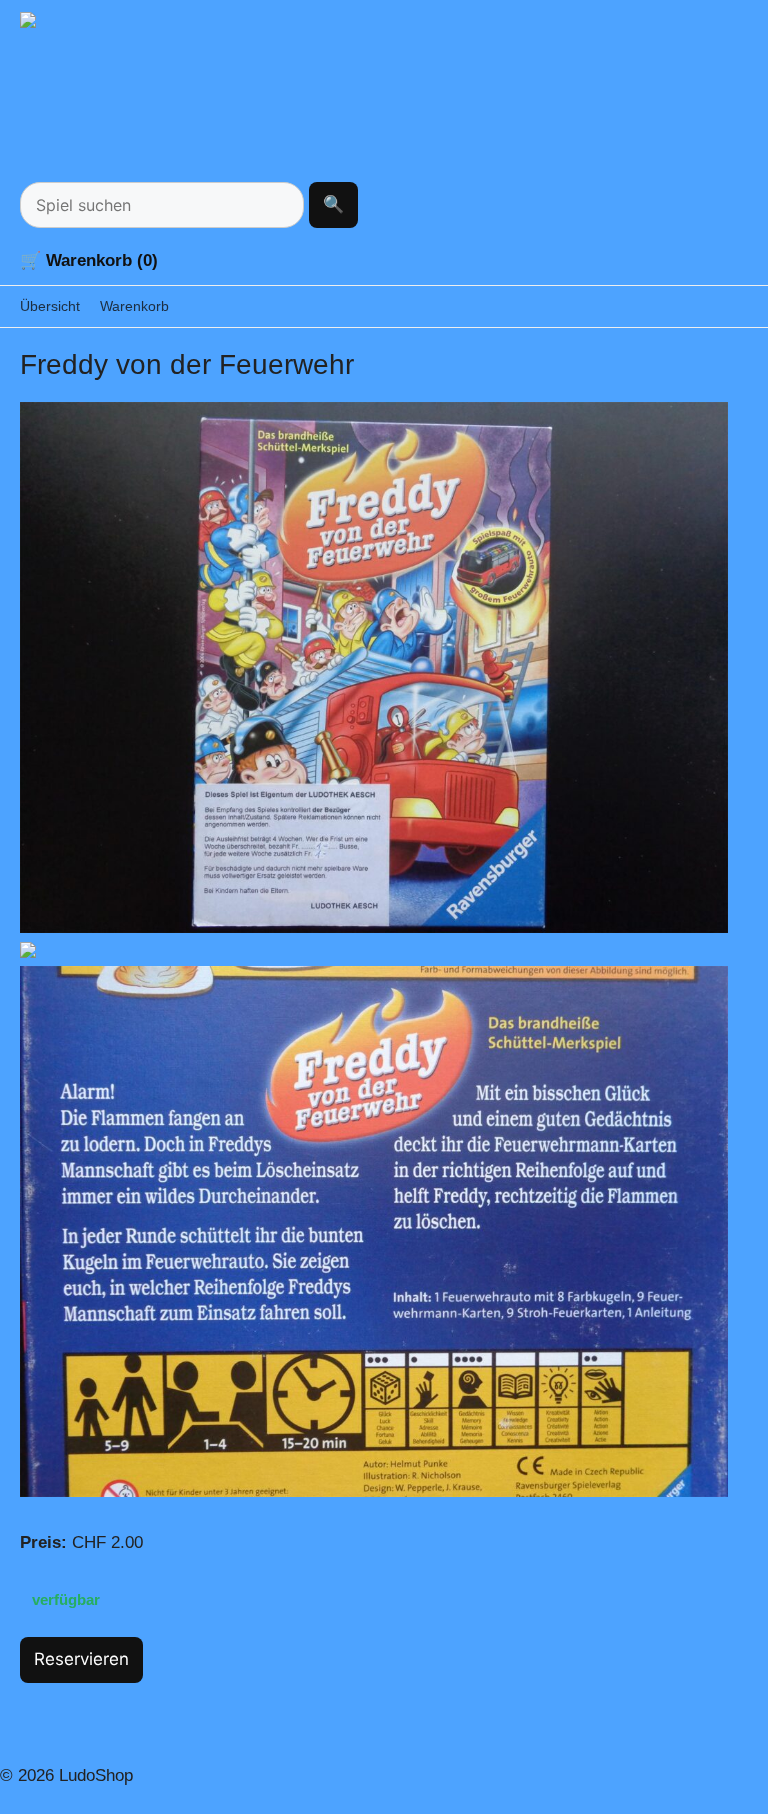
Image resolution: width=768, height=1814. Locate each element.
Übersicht (50, 306)
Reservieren (81, 1659)
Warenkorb (134, 306)
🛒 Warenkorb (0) (89, 260)
